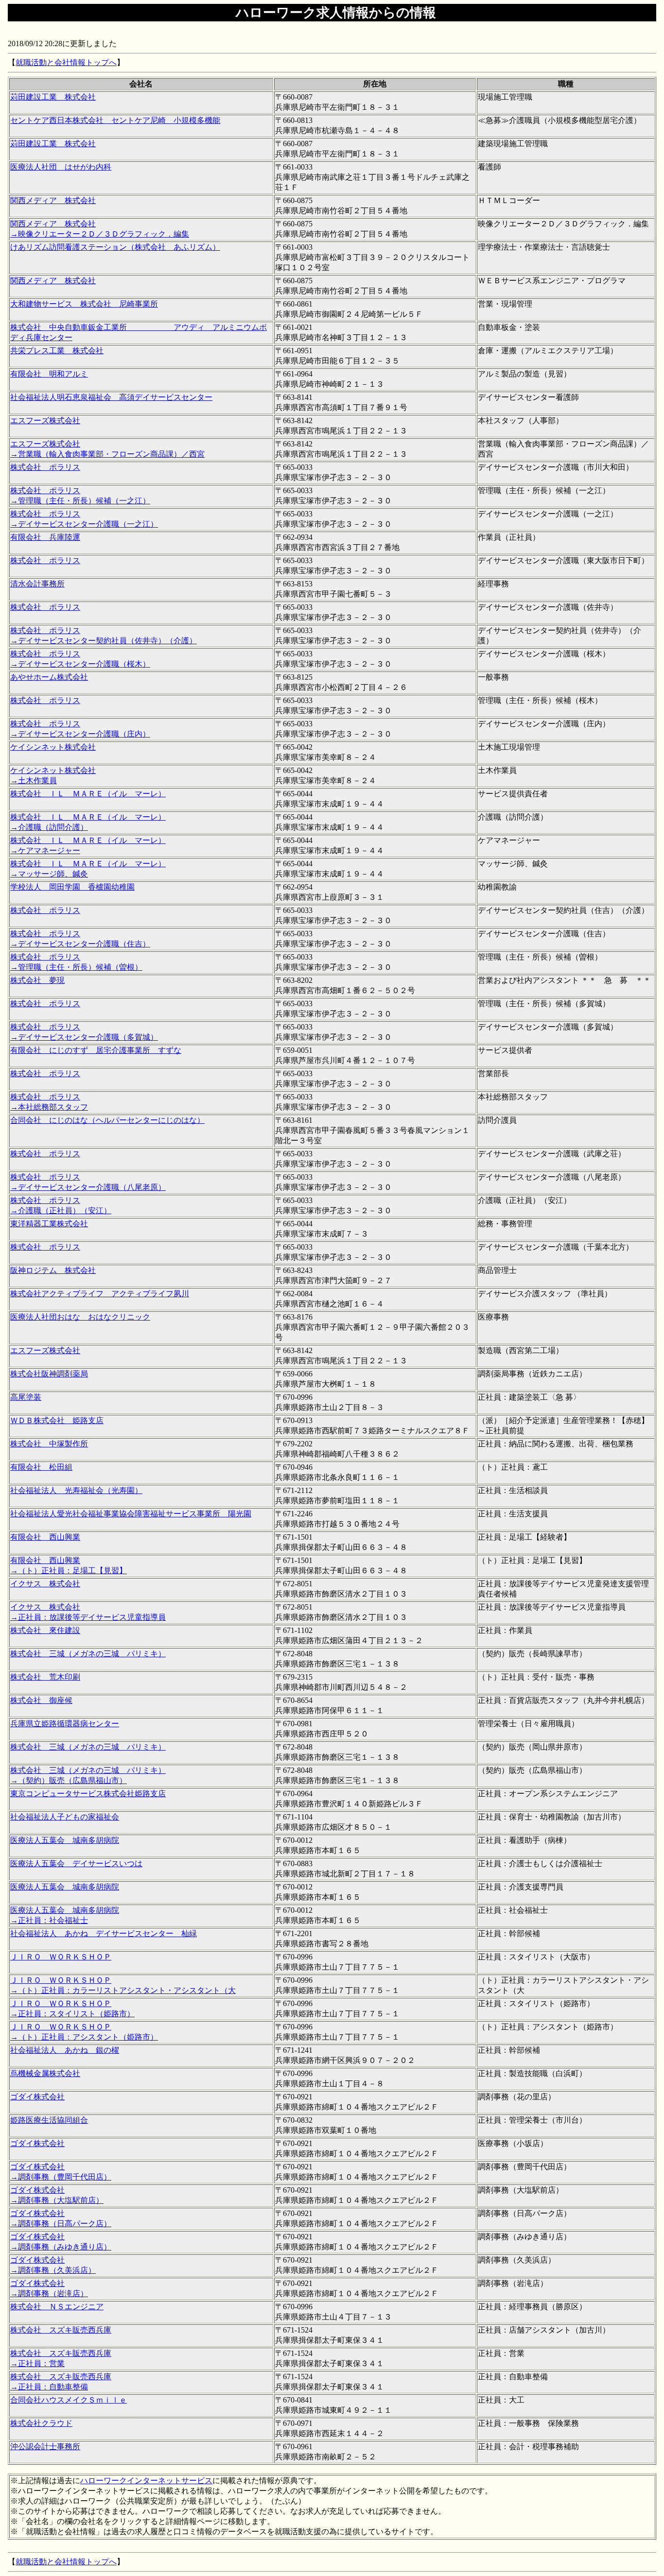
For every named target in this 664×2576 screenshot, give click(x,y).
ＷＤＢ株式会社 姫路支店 (57, 1420)
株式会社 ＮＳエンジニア (57, 2307)
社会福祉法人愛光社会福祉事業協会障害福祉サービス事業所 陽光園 (131, 1514)
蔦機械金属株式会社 (45, 2073)
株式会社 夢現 (37, 980)
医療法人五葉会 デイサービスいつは (76, 1863)
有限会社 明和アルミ (49, 374)
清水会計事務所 (37, 584)
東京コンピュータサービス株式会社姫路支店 (88, 1794)
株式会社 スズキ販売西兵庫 (61, 2330)
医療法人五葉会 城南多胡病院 (65, 1840)
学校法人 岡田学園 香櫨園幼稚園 (72, 887)
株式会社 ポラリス (45, 467)
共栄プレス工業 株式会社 (57, 351)
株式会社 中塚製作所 (49, 1444)
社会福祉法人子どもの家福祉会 (65, 1817)
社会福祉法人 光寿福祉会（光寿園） (76, 1490)
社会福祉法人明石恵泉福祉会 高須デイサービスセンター (111, 397)
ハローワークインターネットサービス (146, 2481)
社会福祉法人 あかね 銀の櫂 (65, 2050)
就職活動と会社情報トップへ (66, 62)
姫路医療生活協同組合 (49, 2120)
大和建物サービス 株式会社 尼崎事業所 (84, 304)
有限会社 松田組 (41, 1467)
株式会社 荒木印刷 (45, 1677)
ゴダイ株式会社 (37, 2097)
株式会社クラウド (41, 2423)
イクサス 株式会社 (45, 1584)
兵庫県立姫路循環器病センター (65, 1724)
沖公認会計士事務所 (45, 2447)
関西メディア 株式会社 (53, 200)
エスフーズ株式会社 (45, 421)
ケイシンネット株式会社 (53, 747)
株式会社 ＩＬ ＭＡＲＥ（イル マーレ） (88, 794)
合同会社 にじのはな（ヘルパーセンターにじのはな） (107, 1120)
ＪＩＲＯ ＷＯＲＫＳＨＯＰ (61, 1957)
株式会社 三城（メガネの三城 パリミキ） (88, 1654)
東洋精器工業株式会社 (49, 1224)
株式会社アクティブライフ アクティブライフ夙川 (100, 1294)
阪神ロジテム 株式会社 (53, 1270)
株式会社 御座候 (41, 1700)
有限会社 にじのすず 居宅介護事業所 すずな (96, 1050)
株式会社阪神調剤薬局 (49, 1374)
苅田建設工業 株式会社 (53, 97)
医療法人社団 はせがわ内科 (61, 167)
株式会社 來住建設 (45, 1630)
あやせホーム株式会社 (49, 677)
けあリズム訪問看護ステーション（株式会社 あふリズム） (115, 247)
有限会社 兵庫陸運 (45, 537)
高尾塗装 (26, 1397)
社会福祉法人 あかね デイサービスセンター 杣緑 (104, 1933)
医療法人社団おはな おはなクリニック (80, 1317)
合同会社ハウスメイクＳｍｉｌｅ (69, 2400)
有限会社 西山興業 (45, 1537)
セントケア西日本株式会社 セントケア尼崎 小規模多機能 (115, 120)
